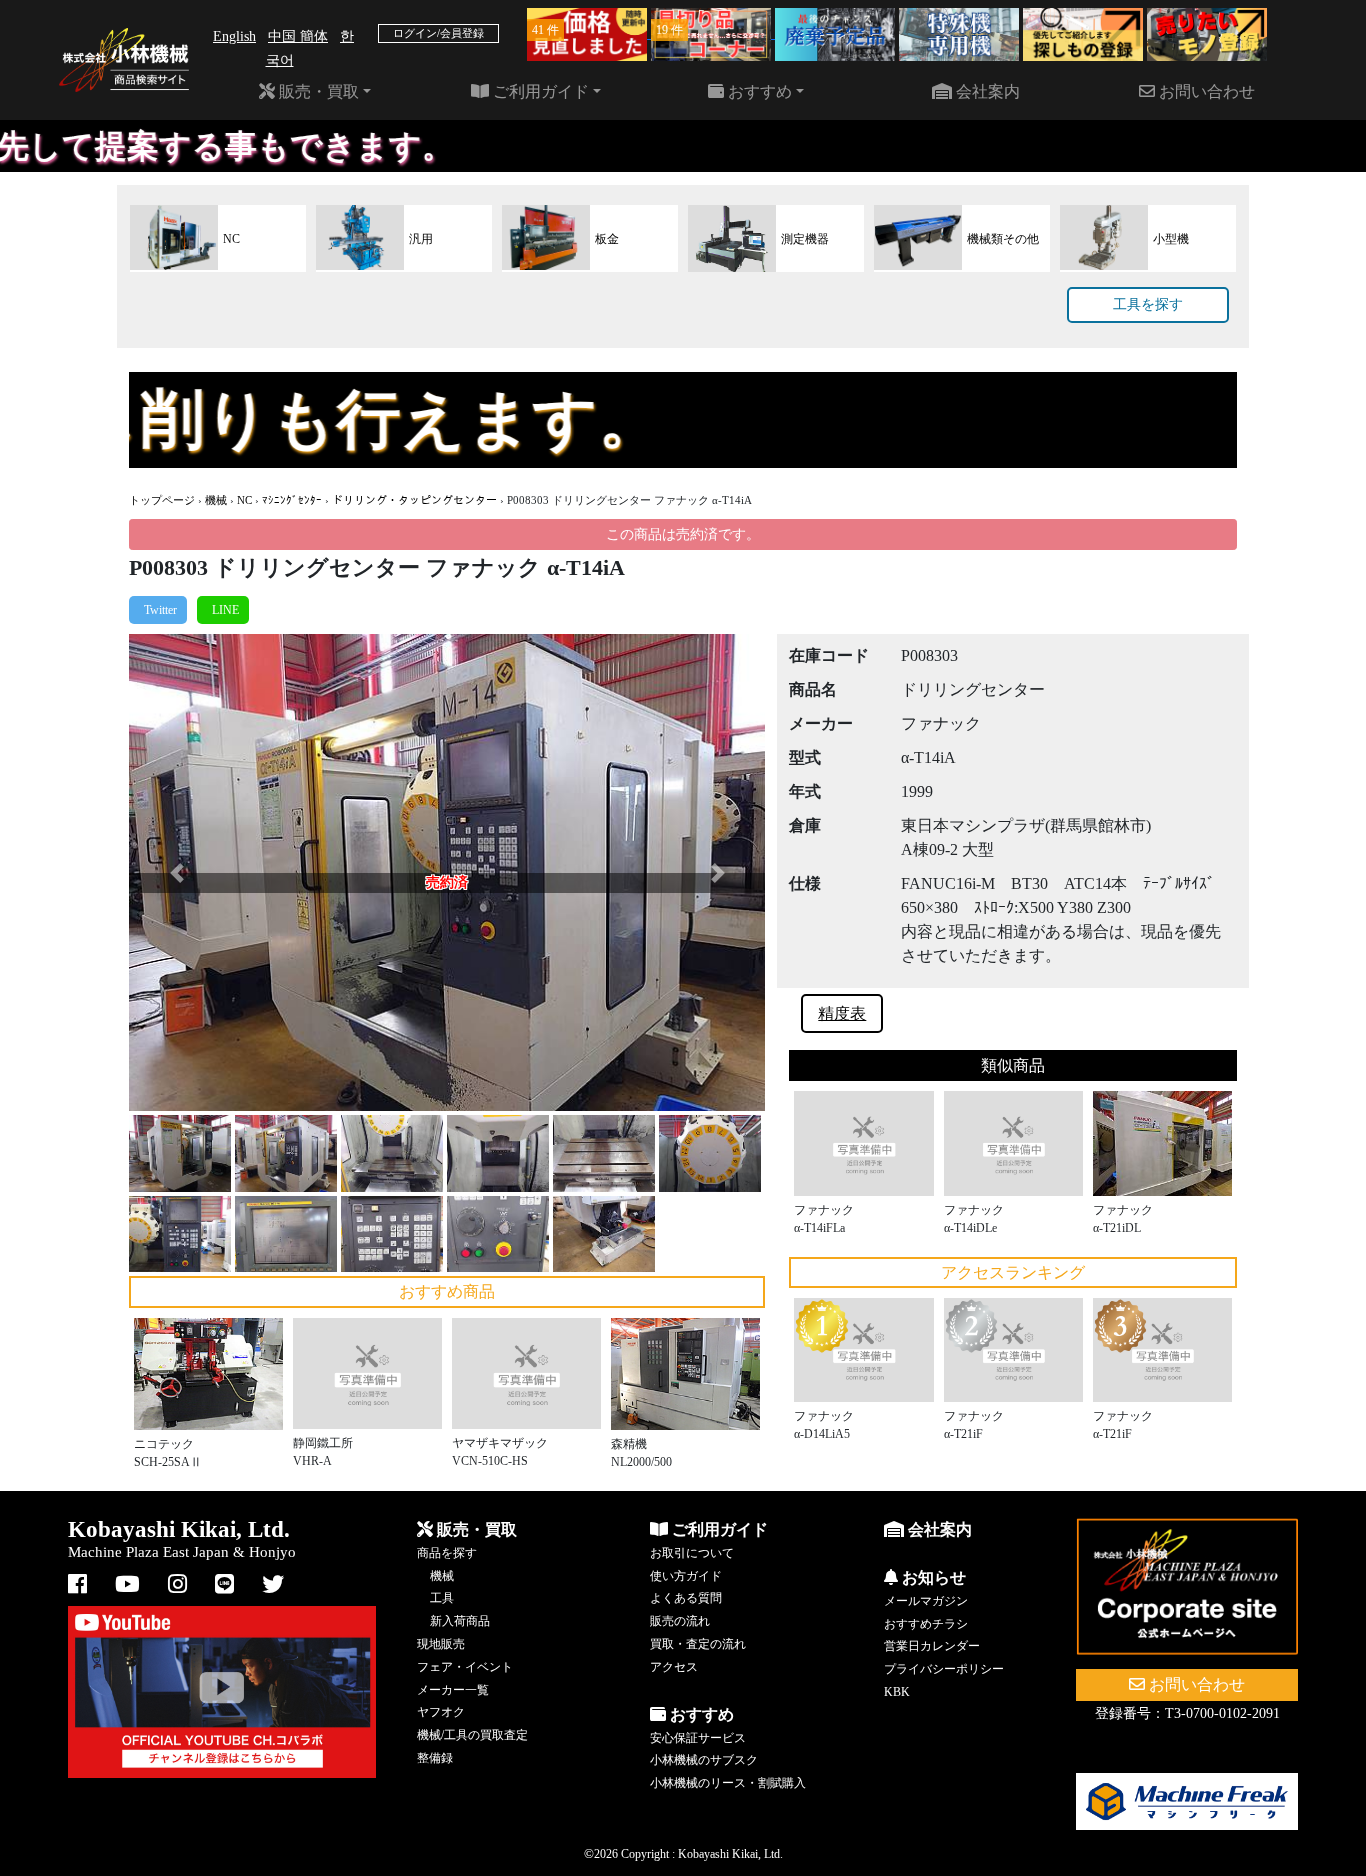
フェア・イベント (465, 1667)
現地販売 (441, 1644)
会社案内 (986, 91)
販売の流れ (680, 1621)
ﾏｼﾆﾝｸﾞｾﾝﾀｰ (292, 500)
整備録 (435, 1758)
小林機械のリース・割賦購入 (728, 1783)
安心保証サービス (698, 1738)
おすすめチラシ (926, 1624)
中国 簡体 (298, 36)
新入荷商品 (460, 1621)
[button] (176, 872)
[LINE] (223, 610)
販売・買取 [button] (317, 91)
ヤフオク (441, 1712)
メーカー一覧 (453, 1690)
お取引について (692, 1553)
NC (244, 500)
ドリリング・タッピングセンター (414, 500)
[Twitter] (158, 610)
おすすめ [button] (758, 91)
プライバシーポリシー (944, 1669)
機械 (216, 500)
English (234, 36)
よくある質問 (686, 1598)
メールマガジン (926, 1601)
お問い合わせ (1205, 91)
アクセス (674, 1667)
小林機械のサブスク (704, 1760)
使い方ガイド (686, 1576)
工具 (442, 1598)
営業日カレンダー (932, 1646)
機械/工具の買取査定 (472, 1735)
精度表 (842, 1013)
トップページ (162, 500)
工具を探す (1148, 304)
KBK (897, 1692)
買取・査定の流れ (698, 1644)
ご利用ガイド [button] (539, 91)
